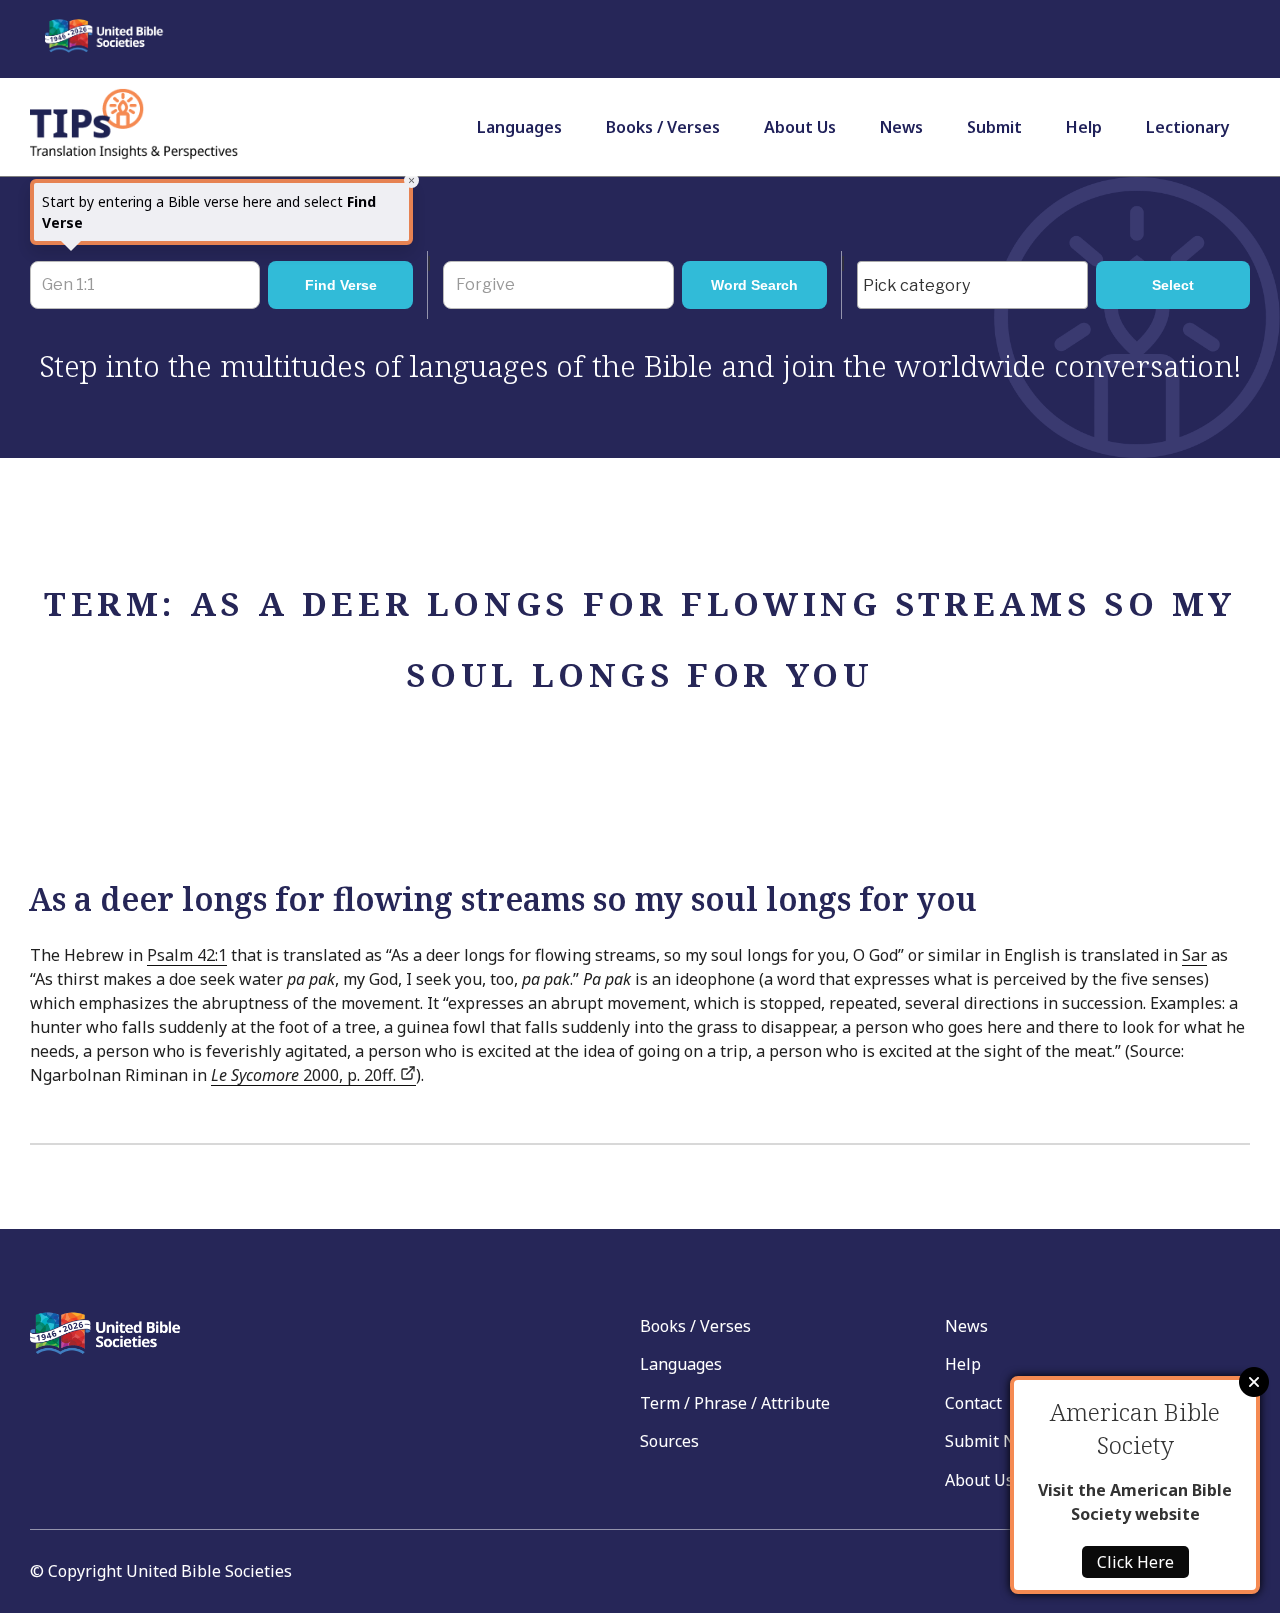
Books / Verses (663, 127)
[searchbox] (977, 286)
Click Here (1135, 1562)
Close (1254, 1382)
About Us (800, 127)
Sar (1194, 955)
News (901, 127)
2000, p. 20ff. (305, 1075)
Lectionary (1188, 127)
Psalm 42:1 (187, 955)
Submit (994, 127)
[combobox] (972, 285)
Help (1084, 127)
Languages (519, 127)
